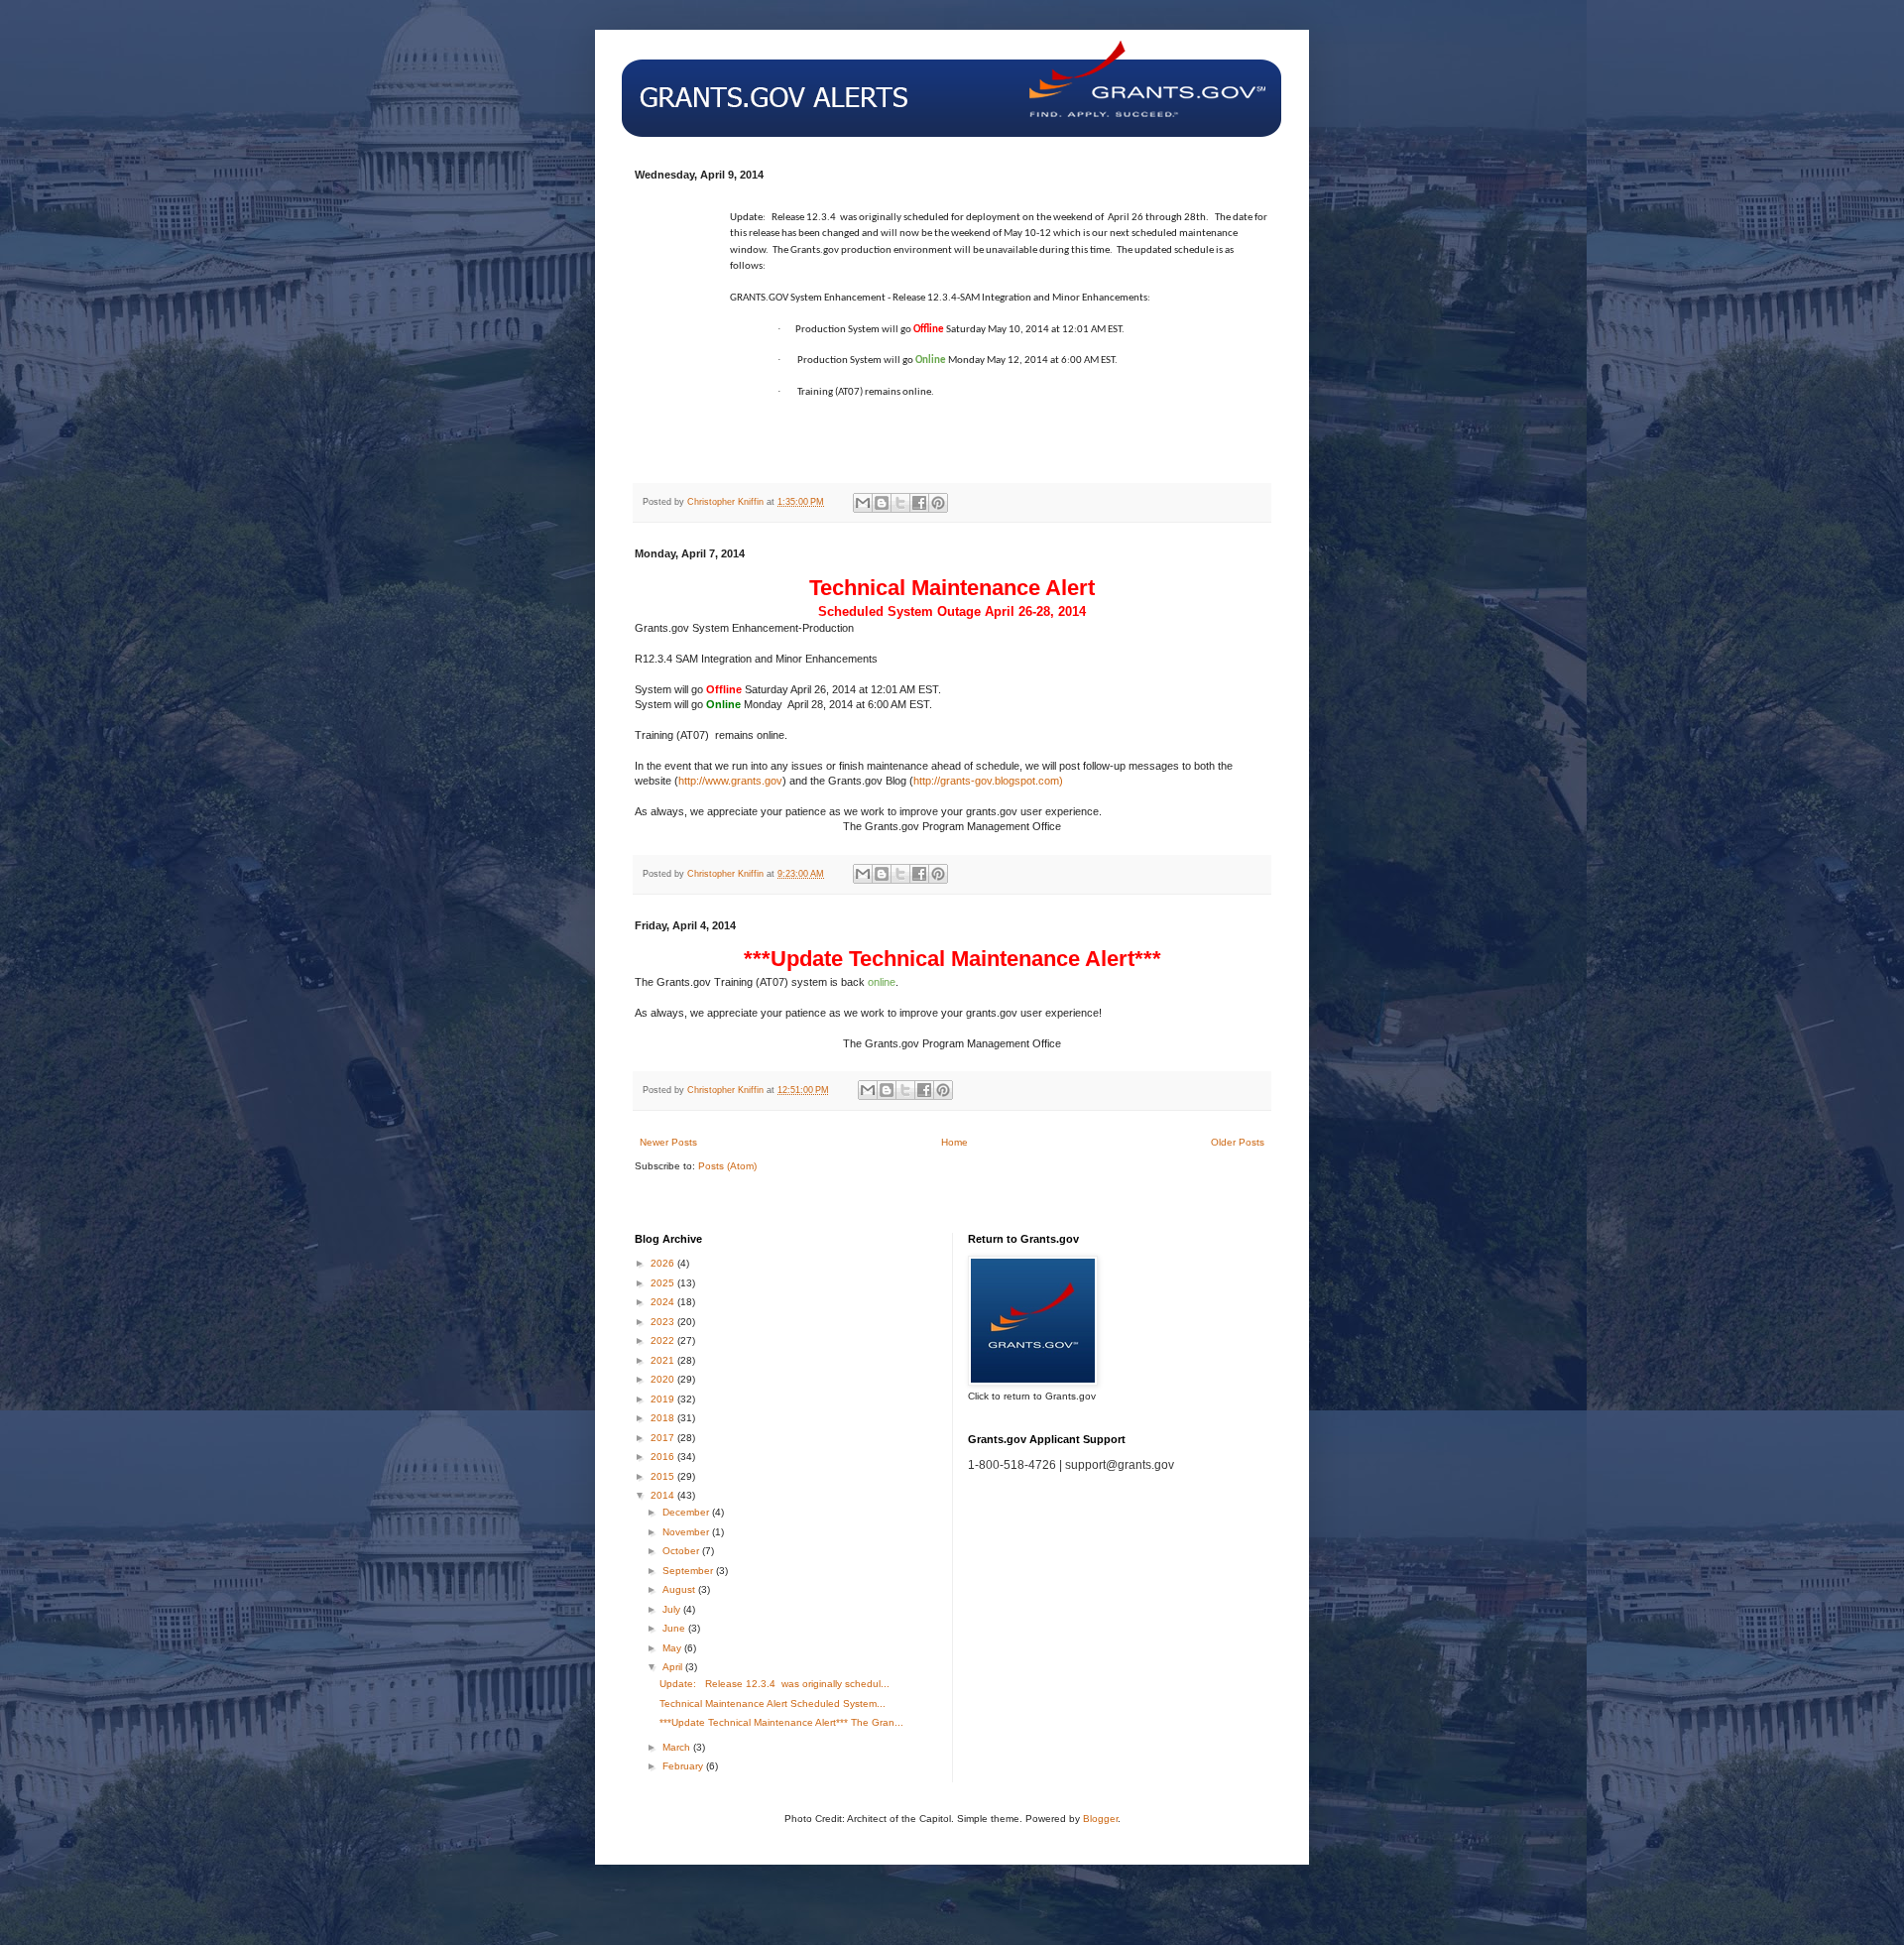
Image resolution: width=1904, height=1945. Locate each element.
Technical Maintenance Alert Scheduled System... (773, 1703)
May (673, 1648)
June (675, 1628)
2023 (664, 1322)
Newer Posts (668, 1142)
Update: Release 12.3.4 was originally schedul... (774, 1684)
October (682, 1551)
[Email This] (863, 503)
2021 (664, 1360)
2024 (664, 1302)
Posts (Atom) (727, 1166)
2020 (664, 1379)
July (673, 1609)
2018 (664, 1418)
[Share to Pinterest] (938, 503)
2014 (664, 1495)
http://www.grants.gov (730, 781)
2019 (664, 1399)
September (689, 1571)
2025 (664, 1283)
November (687, 1532)
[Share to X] (900, 503)
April (674, 1667)
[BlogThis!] (882, 503)
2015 (664, 1476)
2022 (664, 1340)
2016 (664, 1457)
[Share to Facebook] (919, 503)
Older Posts (1238, 1142)
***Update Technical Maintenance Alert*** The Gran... (781, 1722)
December (687, 1512)
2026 (664, 1263)
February (684, 1766)
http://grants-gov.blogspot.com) (988, 781)
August (680, 1589)
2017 (664, 1438)
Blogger (1100, 1819)
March (678, 1747)
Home (954, 1142)
